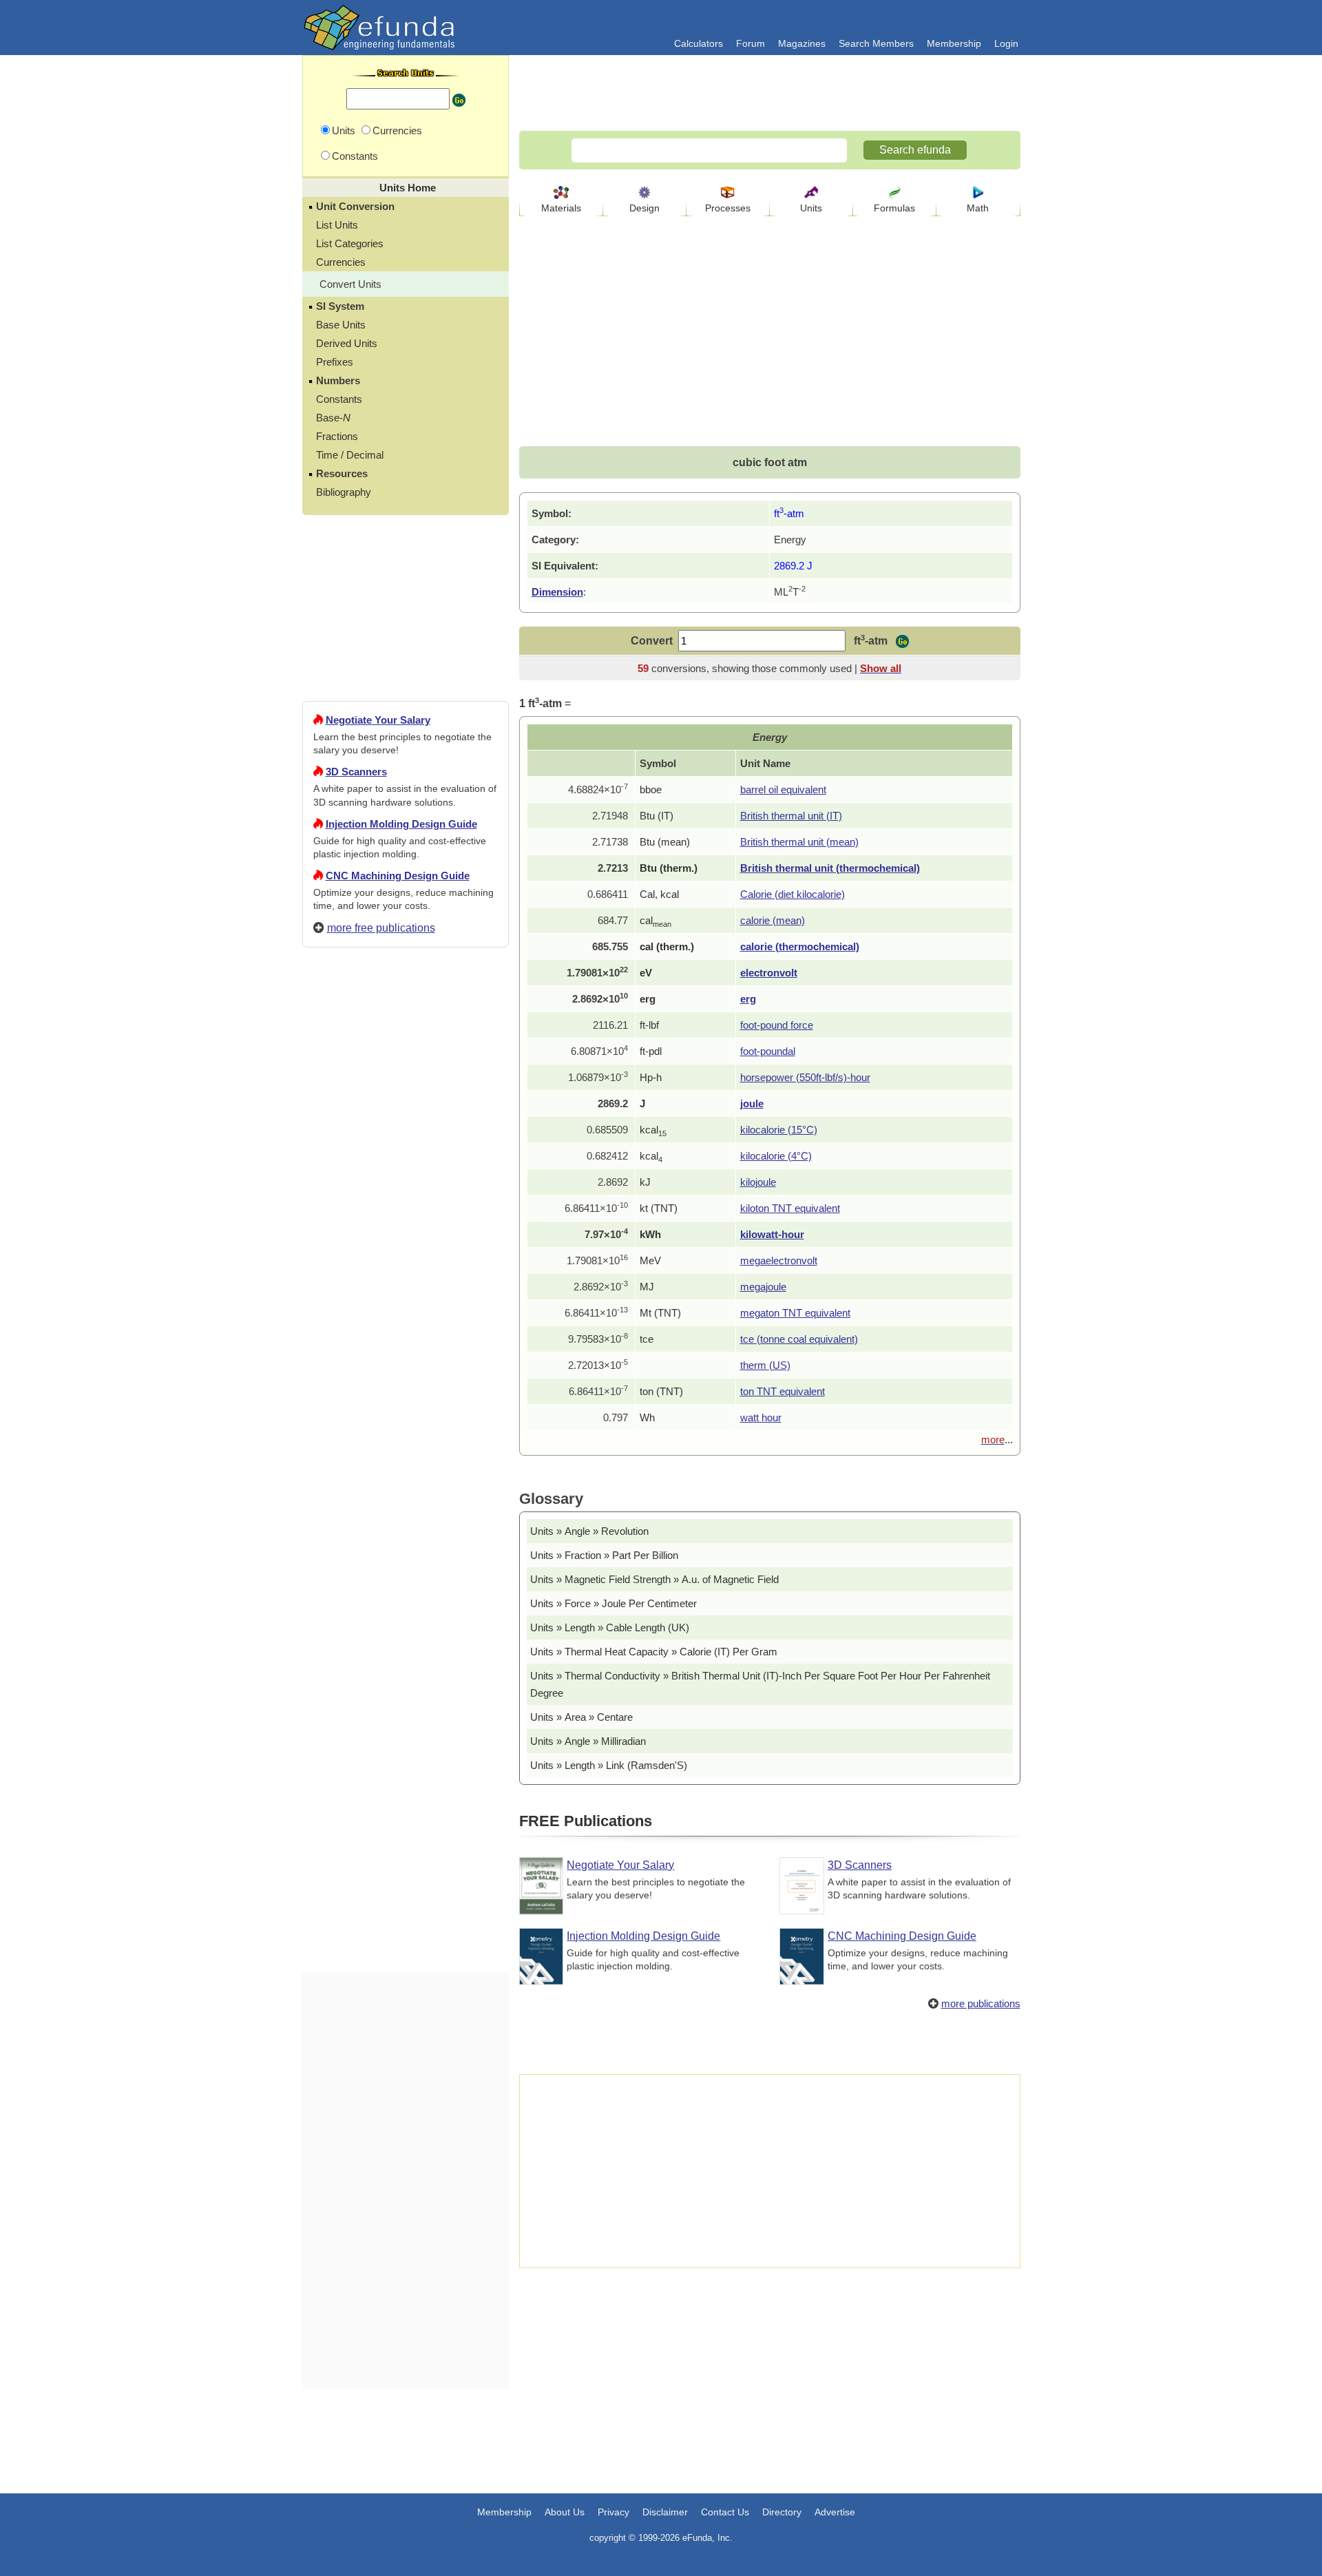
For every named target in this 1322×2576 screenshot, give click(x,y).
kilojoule (758, 1182)
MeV (650, 1260)
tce (647, 1339)
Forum (751, 43)
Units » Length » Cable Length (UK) (610, 1627)
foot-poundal (768, 1051)
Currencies (341, 262)
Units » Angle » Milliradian (588, 1741)
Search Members (876, 43)
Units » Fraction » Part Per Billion (604, 1555)
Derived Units (347, 343)
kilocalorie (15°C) (779, 1130)
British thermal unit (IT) (791, 816)
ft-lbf (649, 1025)
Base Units (341, 325)
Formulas (894, 208)
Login (1006, 43)
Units (811, 208)
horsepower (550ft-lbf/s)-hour (805, 1077)
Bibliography (344, 492)
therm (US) (765, 1365)
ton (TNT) (661, 1391)
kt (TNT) (659, 1208)
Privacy (613, 2512)
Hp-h (651, 1077)
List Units (337, 225)
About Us (565, 2512)
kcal (653, 1130)
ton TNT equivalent (783, 1391)
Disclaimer (665, 2512)
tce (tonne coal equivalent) (799, 1339)
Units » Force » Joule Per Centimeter (613, 1603)
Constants (339, 399)
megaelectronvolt (779, 1260)
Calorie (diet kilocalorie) (793, 894)
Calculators (699, 43)
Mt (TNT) (660, 1313)
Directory (782, 2512)
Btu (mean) (665, 842)
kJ (645, 1182)
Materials (561, 208)
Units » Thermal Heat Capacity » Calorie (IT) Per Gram (654, 1652)
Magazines (802, 43)
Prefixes (335, 362)
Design (644, 208)
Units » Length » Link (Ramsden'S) (609, 1765)
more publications (981, 2003)
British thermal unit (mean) (799, 842)
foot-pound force (777, 1025)
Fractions (337, 436)
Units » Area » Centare (581, 1717)
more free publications (381, 928)
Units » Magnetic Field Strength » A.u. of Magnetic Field (654, 1579)
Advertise (835, 2512)
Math (978, 208)
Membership (954, 43)
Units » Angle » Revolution (589, 1531)
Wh (647, 1417)
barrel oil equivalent (783, 789)
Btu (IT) (657, 816)
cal (655, 920)
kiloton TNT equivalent (790, 1208)
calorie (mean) (773, 920)
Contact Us (725, 2512)
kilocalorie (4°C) (776, 1156)
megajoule (763, 1287)
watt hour (761, 1417)
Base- (333, 418)
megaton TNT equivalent (795, 1313)
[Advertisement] (406, 1456)
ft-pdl (651, 1051)
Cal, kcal (659, 894)
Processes (728, 208)
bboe (651, 789)
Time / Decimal (350, 455)
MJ (647, 1287)
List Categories (350, 243)
